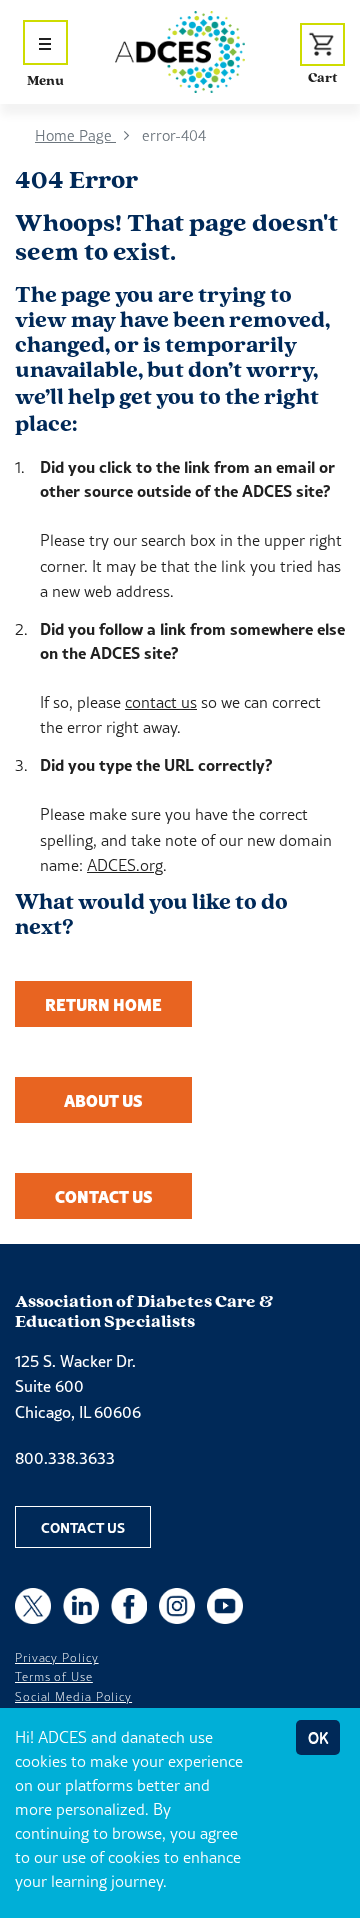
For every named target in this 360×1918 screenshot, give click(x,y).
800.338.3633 (65, 1458)
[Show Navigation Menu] (45, 42)
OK (318, 1737)
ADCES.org (125, 865)
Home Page (75, 135)
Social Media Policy (73, 1697)
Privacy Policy (57, 1658)
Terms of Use (54, 1677)
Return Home (103, 1004)
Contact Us (104, 1196)
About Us (103, 1100)
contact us (161, 702)
